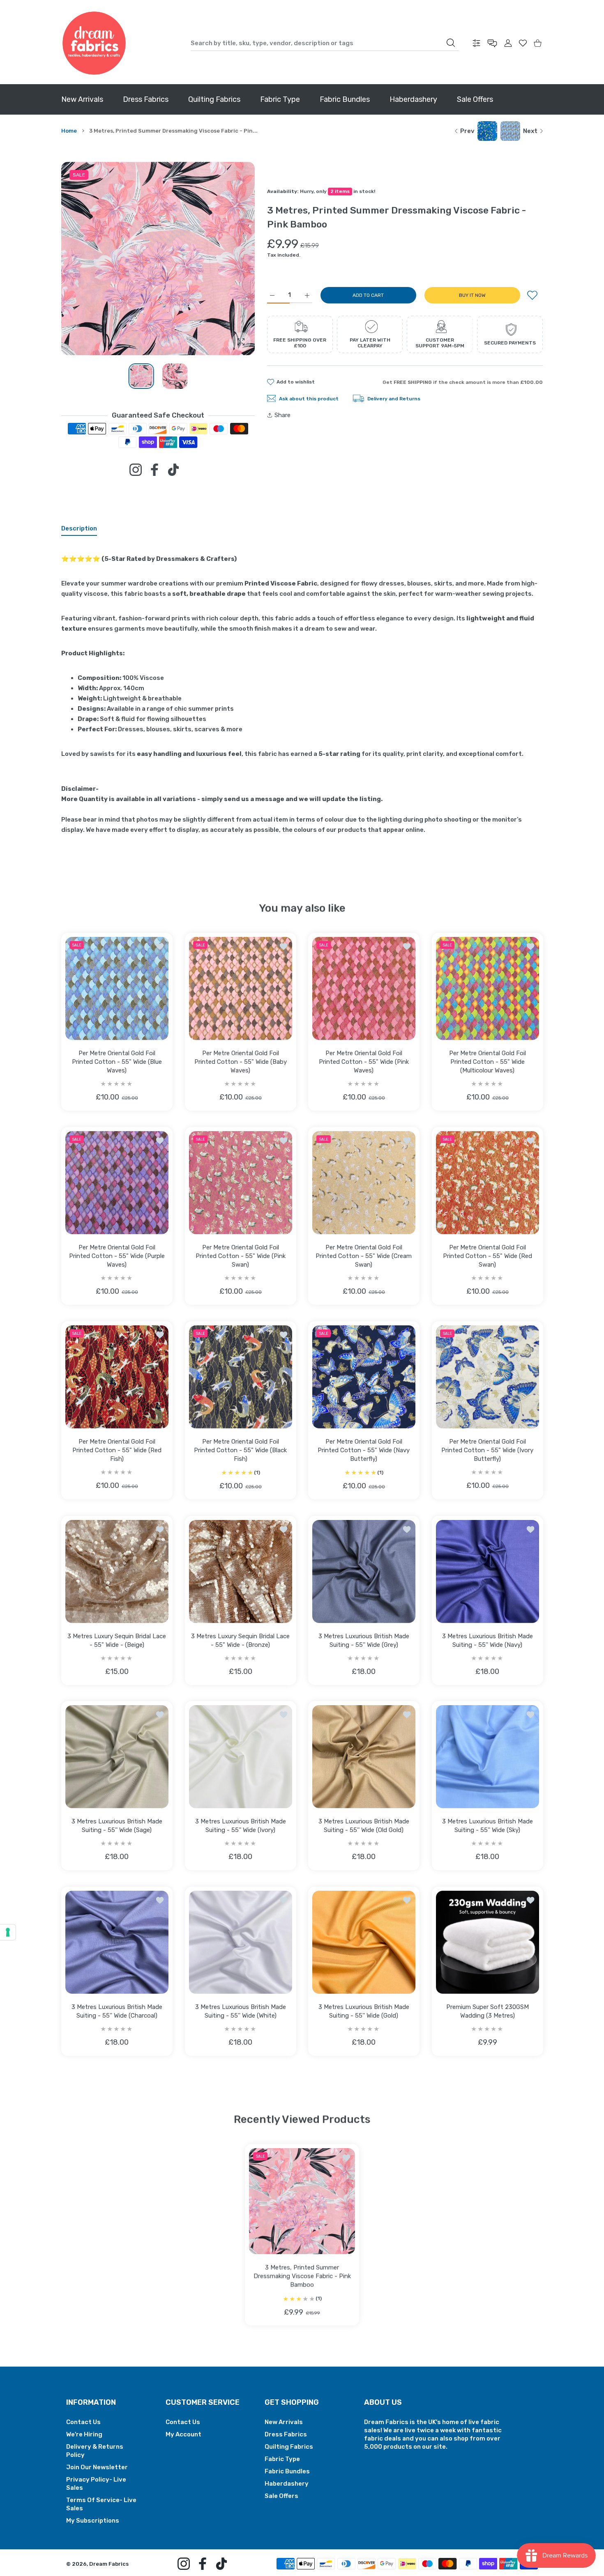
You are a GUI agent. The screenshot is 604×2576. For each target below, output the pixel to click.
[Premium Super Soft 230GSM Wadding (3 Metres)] (488, 1942)
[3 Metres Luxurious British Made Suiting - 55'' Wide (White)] (241, 1942)
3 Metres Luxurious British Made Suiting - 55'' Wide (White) (240, 2011)
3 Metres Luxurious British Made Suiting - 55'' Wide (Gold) (364, 2011)
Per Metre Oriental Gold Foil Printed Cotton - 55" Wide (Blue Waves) (117, 1062)
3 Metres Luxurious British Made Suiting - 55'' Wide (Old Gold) (364, 1826)
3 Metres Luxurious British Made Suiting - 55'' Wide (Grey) (364, 1640)
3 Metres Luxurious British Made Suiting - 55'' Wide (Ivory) (240, 1826)
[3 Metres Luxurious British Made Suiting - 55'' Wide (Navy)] (488, 1572)
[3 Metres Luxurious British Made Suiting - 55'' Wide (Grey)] (364, 1572)
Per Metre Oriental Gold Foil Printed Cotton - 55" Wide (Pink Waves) (364, 1062)
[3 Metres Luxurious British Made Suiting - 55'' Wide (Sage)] (117, 1757)
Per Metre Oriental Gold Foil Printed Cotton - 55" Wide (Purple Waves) (117, 1256)
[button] (229, 259)
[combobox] (325, 43)
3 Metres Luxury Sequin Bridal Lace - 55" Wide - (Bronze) (240, 1640)
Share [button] (282, 415)
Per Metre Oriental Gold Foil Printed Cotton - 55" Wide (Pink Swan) (240, 1256)
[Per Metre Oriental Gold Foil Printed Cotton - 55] (117, 988)
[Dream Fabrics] (94, 43)
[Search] (451, 43)
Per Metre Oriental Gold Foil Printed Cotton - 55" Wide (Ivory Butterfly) (487, 1450)
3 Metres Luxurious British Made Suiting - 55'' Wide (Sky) (487, 1826)
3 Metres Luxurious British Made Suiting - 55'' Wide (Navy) (487, 1640)
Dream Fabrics (109, 2564)
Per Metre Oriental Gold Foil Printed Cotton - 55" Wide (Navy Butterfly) (364, 1450)
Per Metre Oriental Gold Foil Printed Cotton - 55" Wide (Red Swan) (487, 1256)
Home (69, 131)
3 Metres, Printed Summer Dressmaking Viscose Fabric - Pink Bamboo (302, 2276)
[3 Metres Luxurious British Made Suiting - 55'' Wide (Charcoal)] (117, 1942)
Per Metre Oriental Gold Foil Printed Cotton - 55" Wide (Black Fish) (240, 1450)
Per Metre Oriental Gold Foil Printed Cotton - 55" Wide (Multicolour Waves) (487, 1062)
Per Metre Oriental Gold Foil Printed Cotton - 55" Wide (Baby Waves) (240, 1062)
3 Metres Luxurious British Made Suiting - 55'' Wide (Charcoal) (117, 2011)
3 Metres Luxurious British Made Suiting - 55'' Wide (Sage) (117, 1826)
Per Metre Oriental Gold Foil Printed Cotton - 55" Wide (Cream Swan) (364, 1256)
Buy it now (472, 295)
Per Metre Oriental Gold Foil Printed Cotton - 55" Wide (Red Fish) (117, 1450)
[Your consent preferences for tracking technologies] (8, 1932)
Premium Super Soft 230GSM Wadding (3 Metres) (487, 2011)
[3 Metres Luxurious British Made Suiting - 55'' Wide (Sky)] (488, 1757)
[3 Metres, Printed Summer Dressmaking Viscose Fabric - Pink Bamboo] (302, 2201)
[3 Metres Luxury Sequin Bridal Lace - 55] (117, 1572)
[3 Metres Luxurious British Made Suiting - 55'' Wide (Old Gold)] (364, 1757)
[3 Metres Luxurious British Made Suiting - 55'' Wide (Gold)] (364, 1942)
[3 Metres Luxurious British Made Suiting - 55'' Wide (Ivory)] (241, 1757)
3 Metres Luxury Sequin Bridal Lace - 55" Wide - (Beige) (117, 1640)
